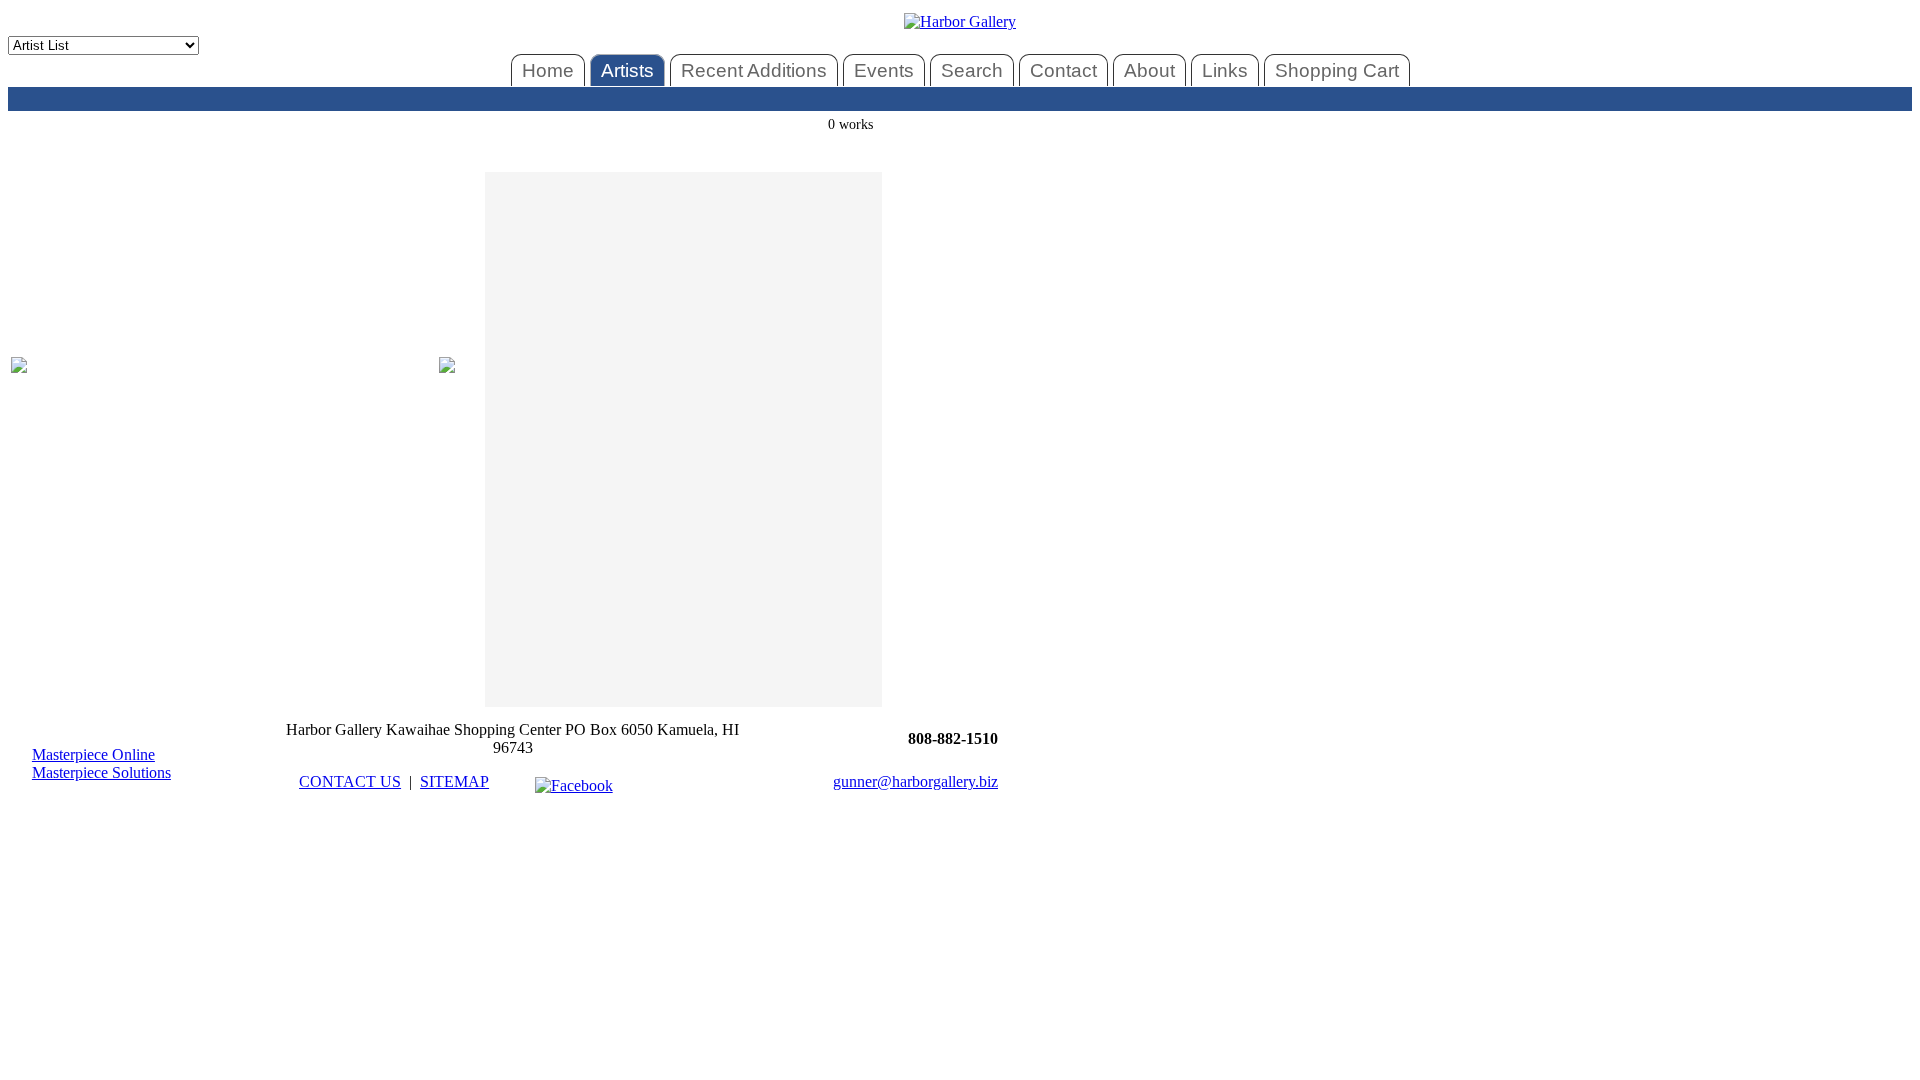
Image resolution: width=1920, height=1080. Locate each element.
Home (548, 70)
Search (972, 70)
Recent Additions (754, 70)
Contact (1063, 70)
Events (884, 70)
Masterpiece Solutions (101, 772)
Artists (627, 70)
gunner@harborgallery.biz (915, 781)
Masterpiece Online (93, 754)
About (1149, 70)
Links (1225, 70)
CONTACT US (350, 781)
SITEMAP (454, 781)
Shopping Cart (1337, 70)
